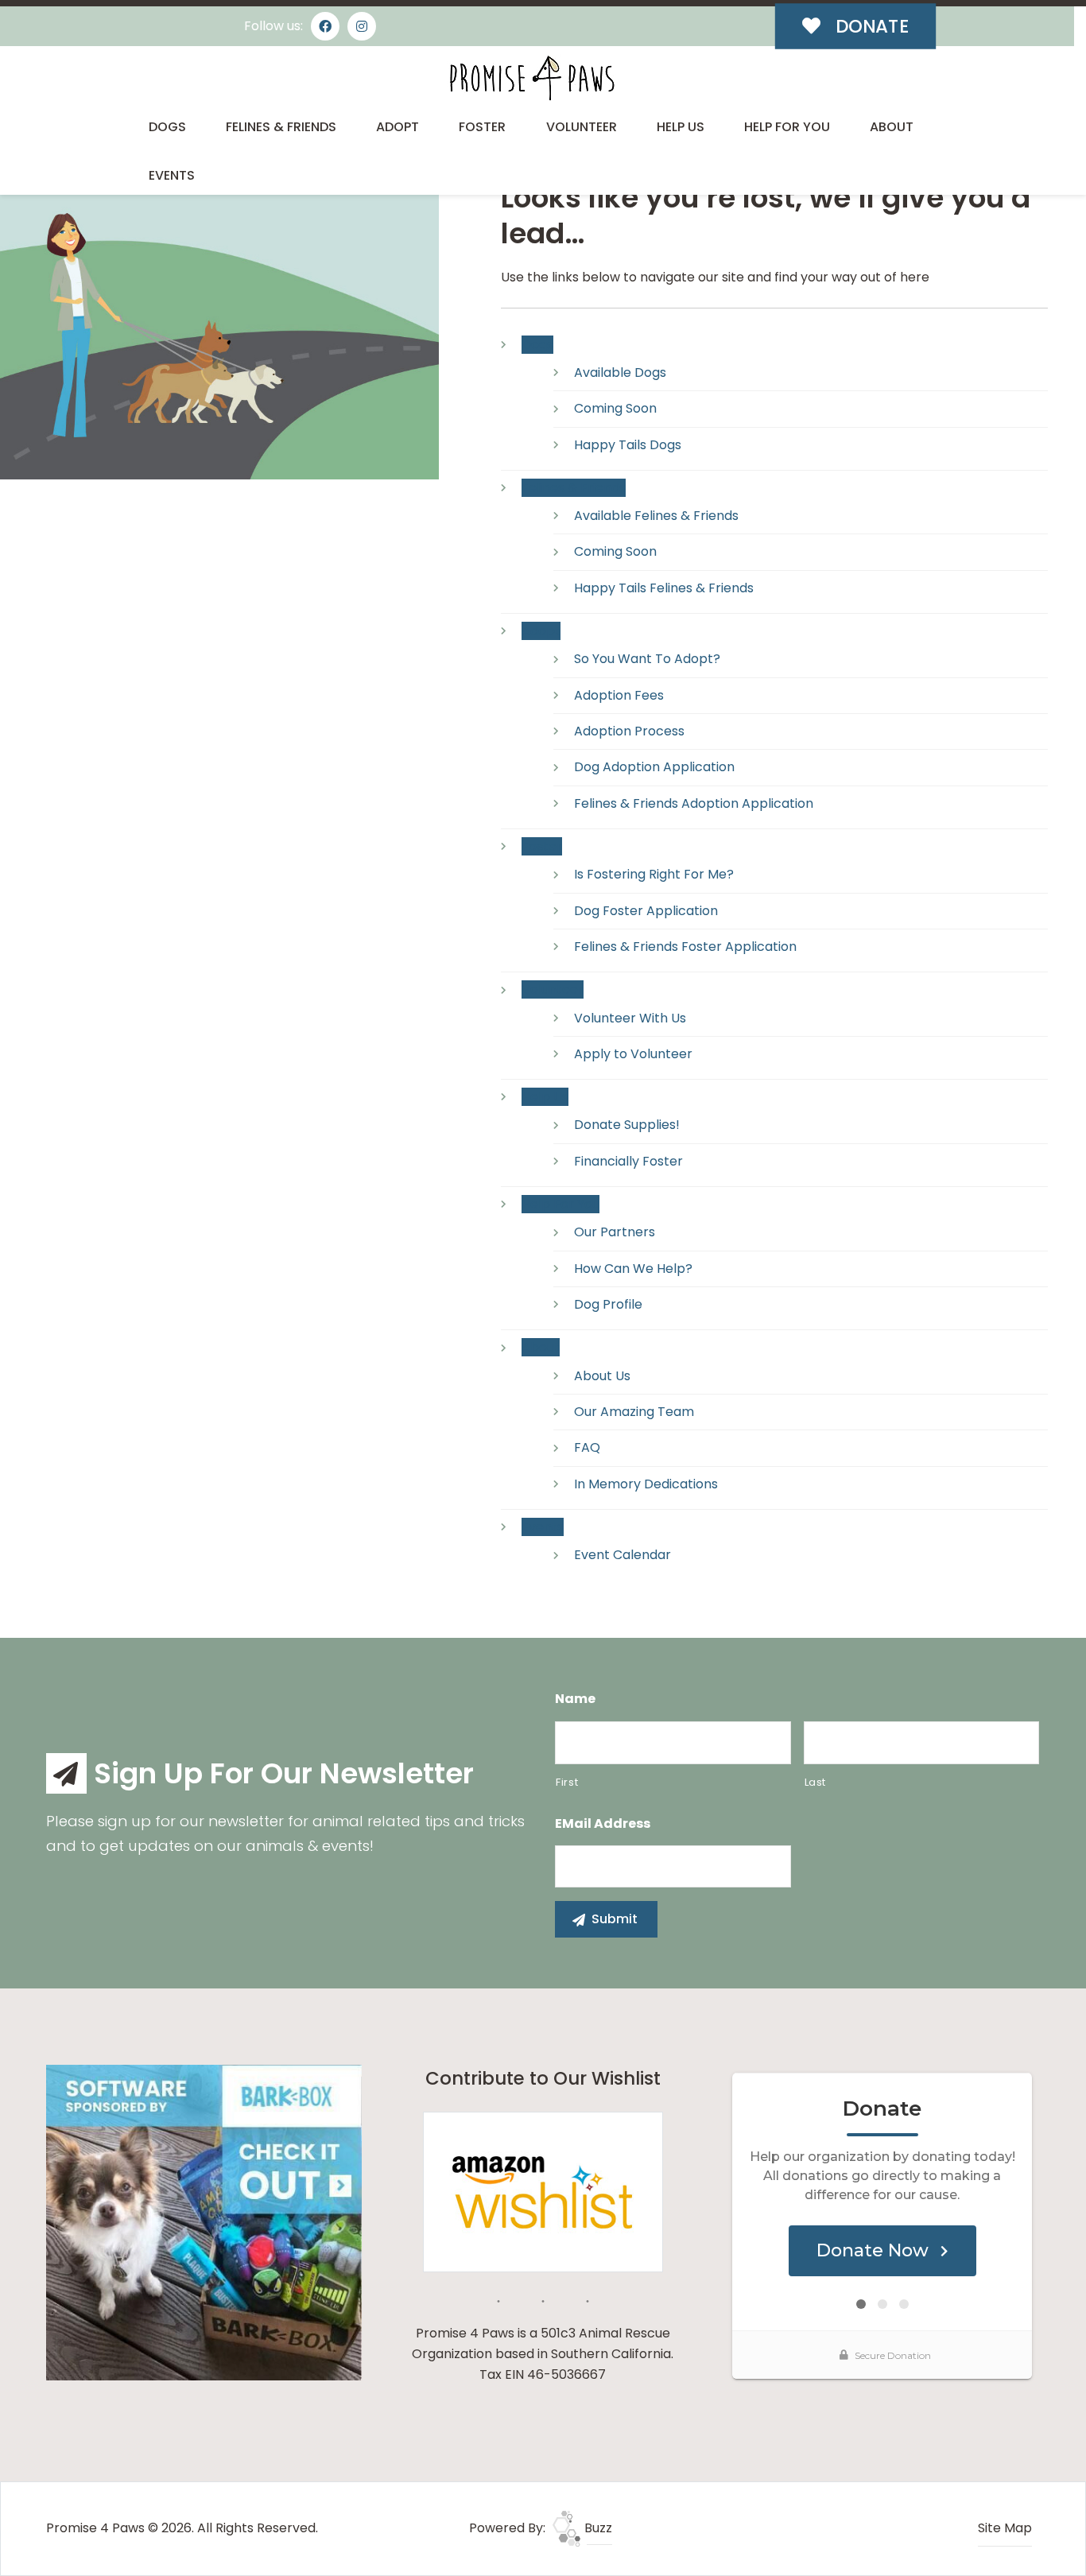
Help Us (681, 127)
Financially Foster (628, 1161)
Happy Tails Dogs (628, 445)
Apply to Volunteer (633, 1054)
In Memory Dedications (646, 1484)
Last (816, 1782)
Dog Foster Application (646, 911)
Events (172, 175)
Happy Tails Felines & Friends (664, 588)
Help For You (787, 127)
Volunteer (582, 127)
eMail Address (603, 1824)
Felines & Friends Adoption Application (694, 803)
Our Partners (615, 1232)
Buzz (597, 2528)
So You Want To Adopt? (647, 659)
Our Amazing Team (634, 1412)
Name (575, 1699)
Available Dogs (620, 372)
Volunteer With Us (630, 1018)
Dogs (167, 127)
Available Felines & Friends (656, 516)
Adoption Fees (619, 695)
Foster (482, 127)
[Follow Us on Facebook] (325, 26)
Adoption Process (629, 731)
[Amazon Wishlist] (543, 2191)
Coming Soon (615, 408)
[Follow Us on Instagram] (362, 26)
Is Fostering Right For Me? (654, 874)
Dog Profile (608, 1304)
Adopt (398, 127)
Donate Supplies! (627, 1125)
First (567, 1782)
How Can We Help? (633, 1269)
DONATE (870, 26)
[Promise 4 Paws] (531, 78)
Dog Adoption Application (654, 767)
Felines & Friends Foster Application (685, 947)
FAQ (587, 1447)
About (892, 127)
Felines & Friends (281, 127)
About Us (602, 1376)
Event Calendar (623, 1555)
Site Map (1005, 2528)
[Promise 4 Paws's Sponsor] (204, 2222)
